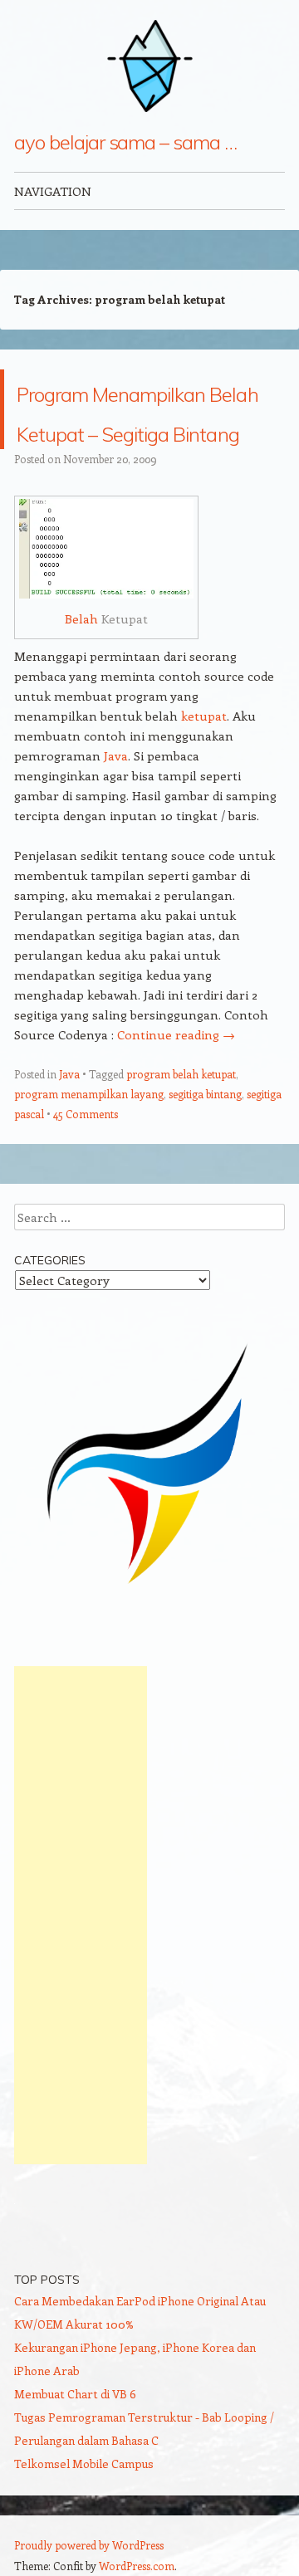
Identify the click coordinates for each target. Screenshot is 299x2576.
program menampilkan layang (89, 1173)
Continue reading (176, 1114)
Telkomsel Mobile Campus (84, 2543)
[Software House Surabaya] (149, 1676)
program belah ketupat (181, 1154)
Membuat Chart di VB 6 (75, 2473)
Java (116, 835)
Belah (81, 698)
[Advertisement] (81, 1995)
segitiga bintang (205, 1173)
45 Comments (86, 1193)
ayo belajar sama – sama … (125, 142)
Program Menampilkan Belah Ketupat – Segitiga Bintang (137, 449)
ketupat (204, 795)
